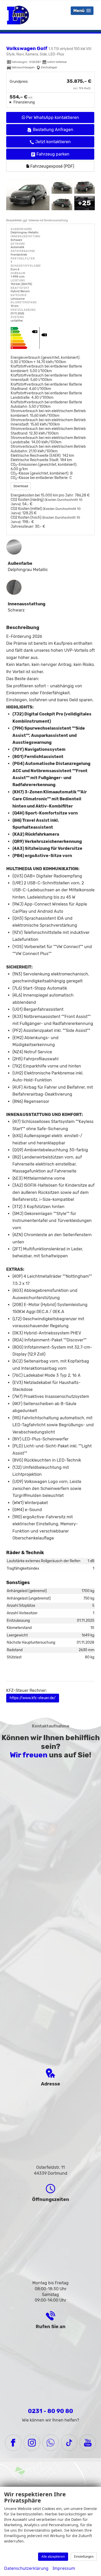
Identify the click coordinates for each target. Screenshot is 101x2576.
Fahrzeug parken (53, 154)
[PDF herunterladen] (51, 339)
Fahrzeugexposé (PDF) (52, 166)
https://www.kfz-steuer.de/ (33, 1698)
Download (21, 486)
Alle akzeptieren (53, 2557)
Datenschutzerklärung (26, 2568)
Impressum (64, 2568)
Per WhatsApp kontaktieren (52, 117)
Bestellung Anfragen (53, 130)
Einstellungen (84, 2557)
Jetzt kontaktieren (53, 142)
